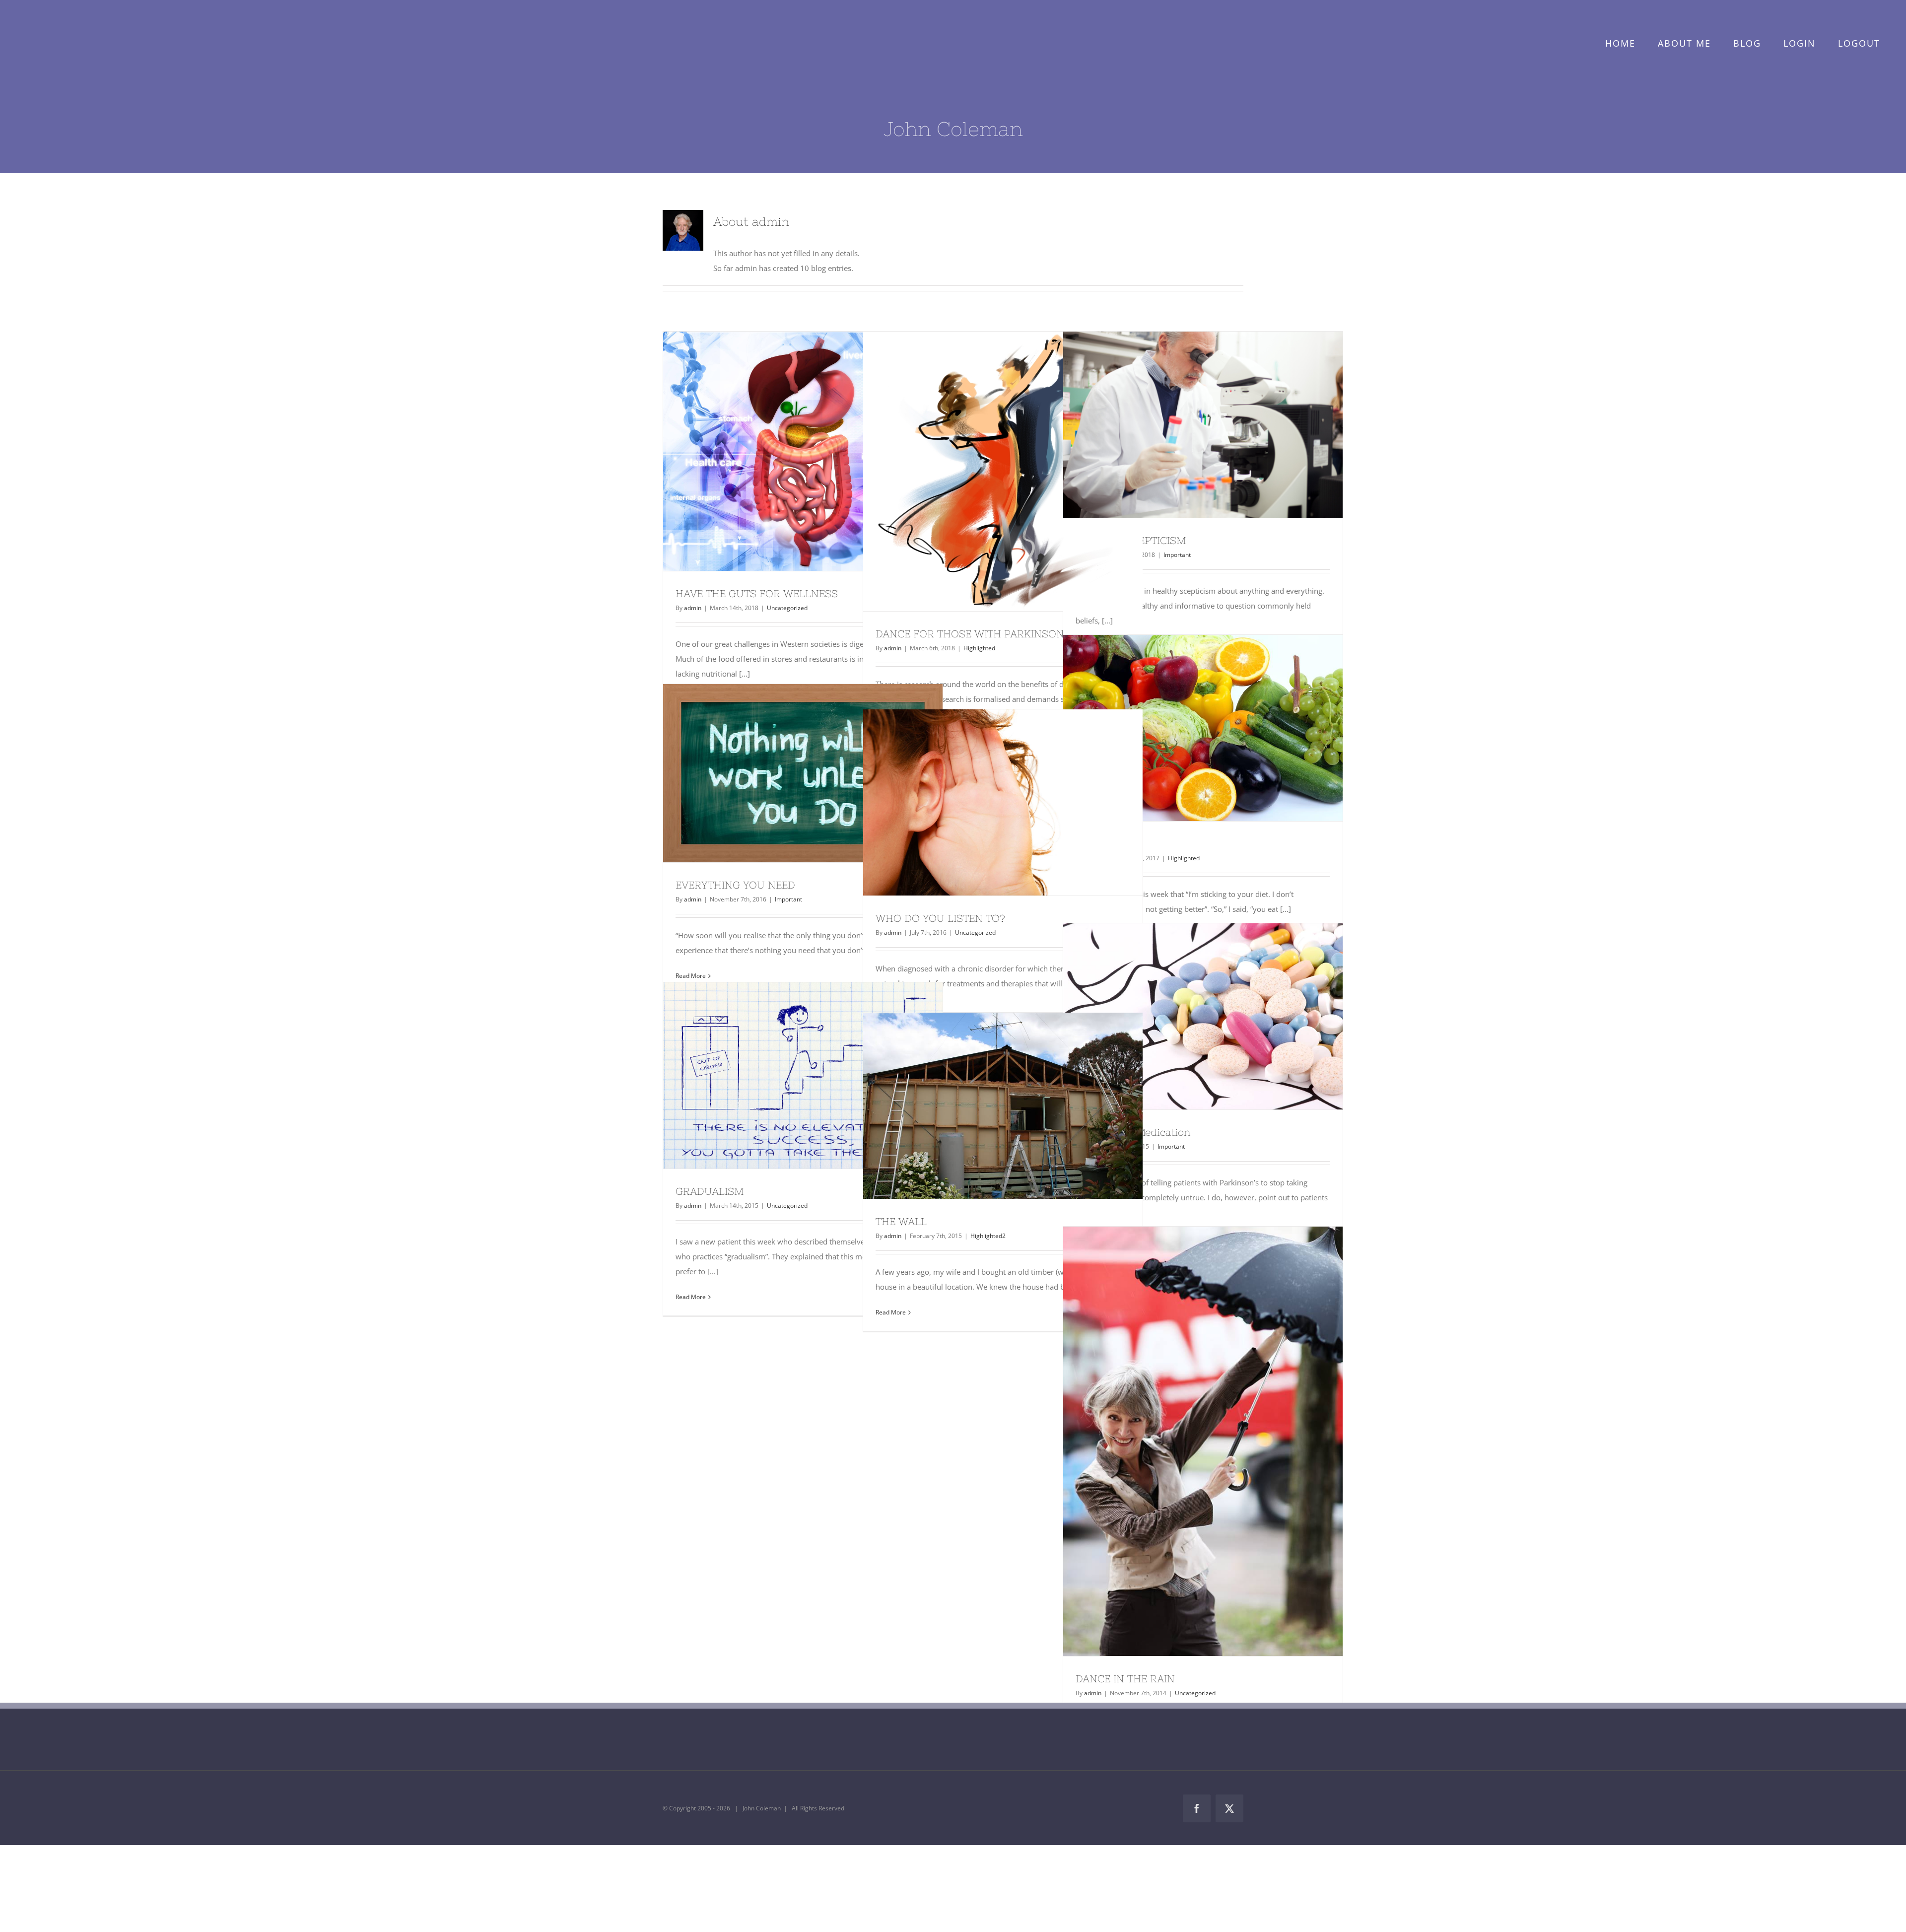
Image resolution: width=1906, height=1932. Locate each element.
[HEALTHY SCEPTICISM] (1203, 425)
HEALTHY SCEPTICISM (1185, 425)
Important (1177, 555)
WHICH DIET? (1185, 728)
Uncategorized (787, 608)
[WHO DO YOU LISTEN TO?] (1003, 802)
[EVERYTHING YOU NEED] (803, 773)
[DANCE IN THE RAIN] (1203, 1441)
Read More (691, 1297)
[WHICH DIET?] (1203, 728)
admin (693, 608)
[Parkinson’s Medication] (1203, 1016)
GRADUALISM (785, 1076)
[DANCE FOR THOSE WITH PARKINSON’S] (1003, 471)
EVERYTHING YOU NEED (785, 773)
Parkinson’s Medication (1185, 1017)
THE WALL (901, 1221)
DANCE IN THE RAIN (1185, 1441)
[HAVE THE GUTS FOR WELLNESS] (803, 451)
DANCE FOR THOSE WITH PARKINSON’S (985, 472)
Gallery (821, 451)
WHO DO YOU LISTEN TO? (985, 803)
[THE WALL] (1003, 1106)
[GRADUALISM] (803, 1075)
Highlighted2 (988, 1236)
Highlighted (979, 648)
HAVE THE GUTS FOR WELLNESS (785, 451)
